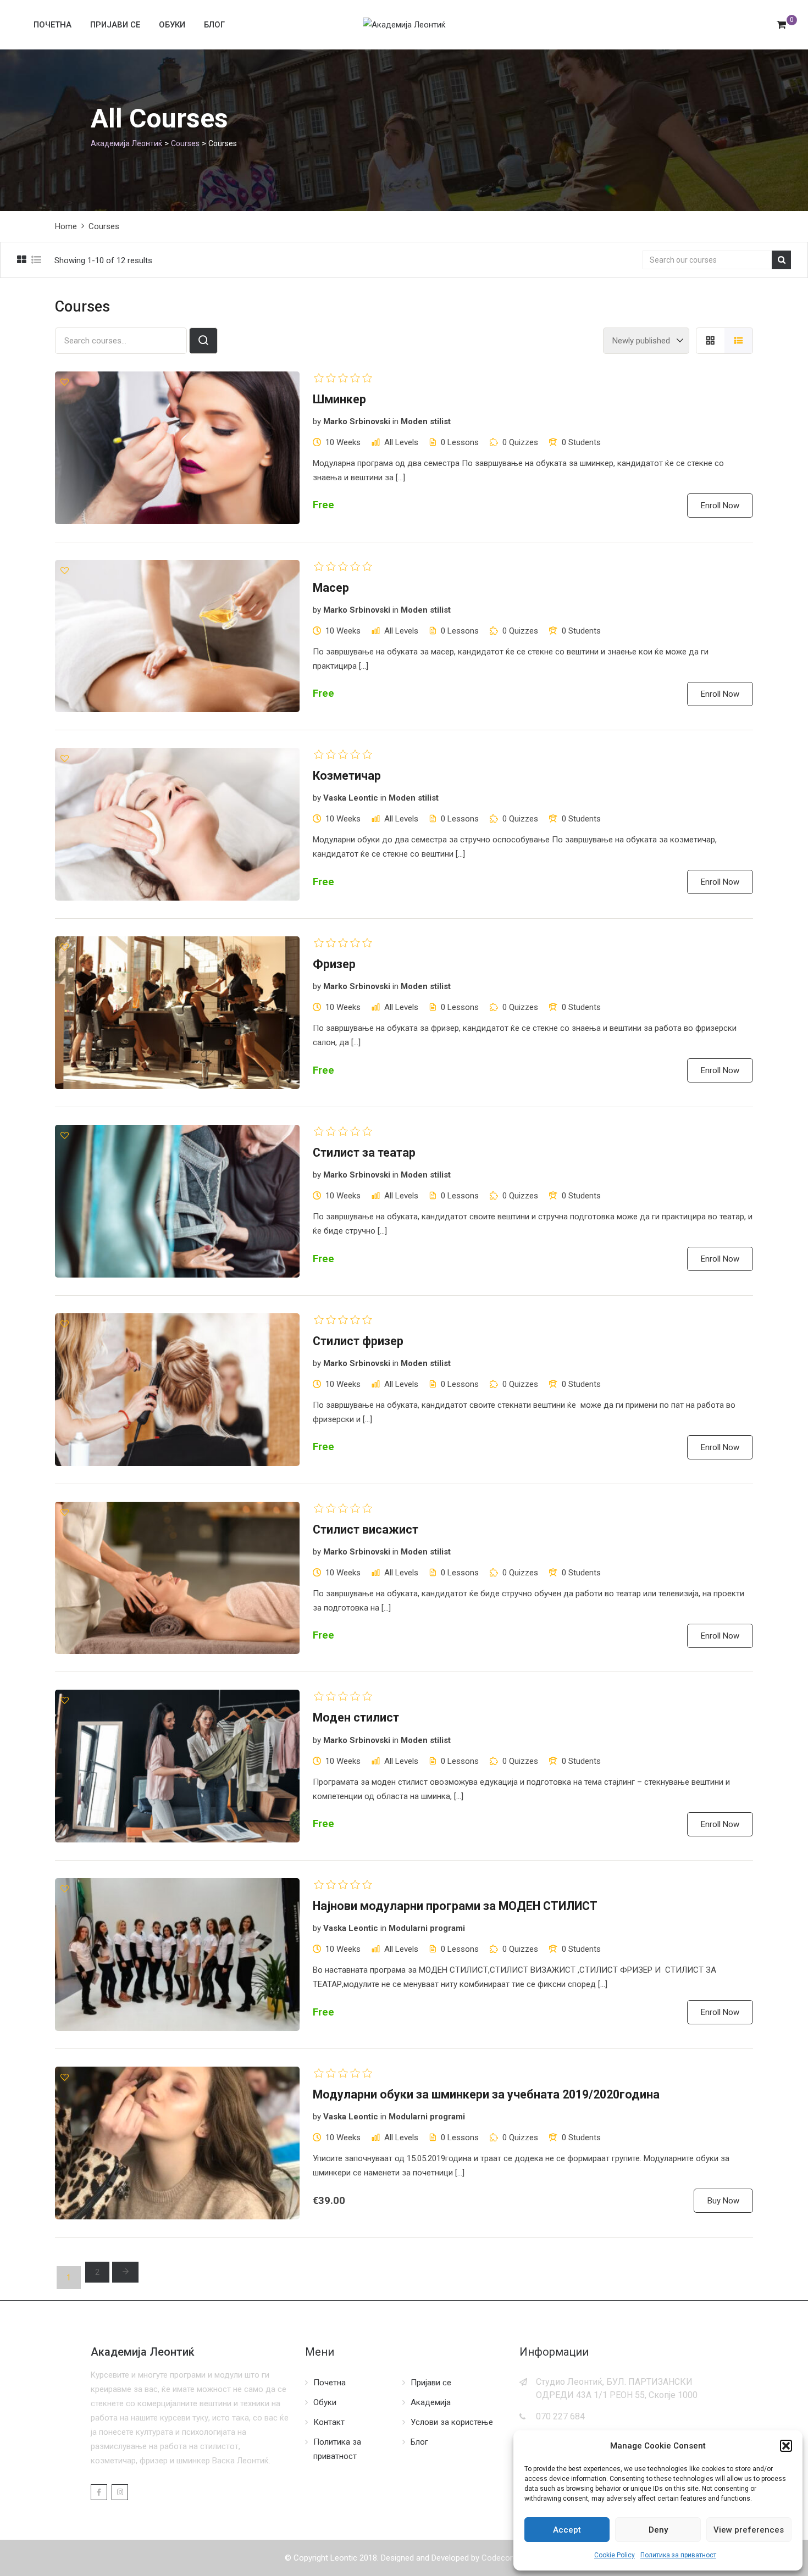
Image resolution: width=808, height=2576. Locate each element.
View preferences (749, 2530)
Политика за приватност (678, 2555)
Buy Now (723, 2201)
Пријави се (115, 25)
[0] (781, 25)
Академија (431, 2402)
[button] (786, 2446)
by (317, 421)
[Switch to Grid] (710, 341)
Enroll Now (720, 506)
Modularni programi (427, 1928)
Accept (567, 2530)
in (395, 421)
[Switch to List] (739, 341)
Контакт (329, 2422)
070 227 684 (560, 2416)
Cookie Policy (615, 2555)
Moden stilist (426, 421)
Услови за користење (452, 2422)
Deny (658, 2530)
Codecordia (502, 2558)
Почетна (52, 25)
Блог (214, 25)
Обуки (172, 25)
